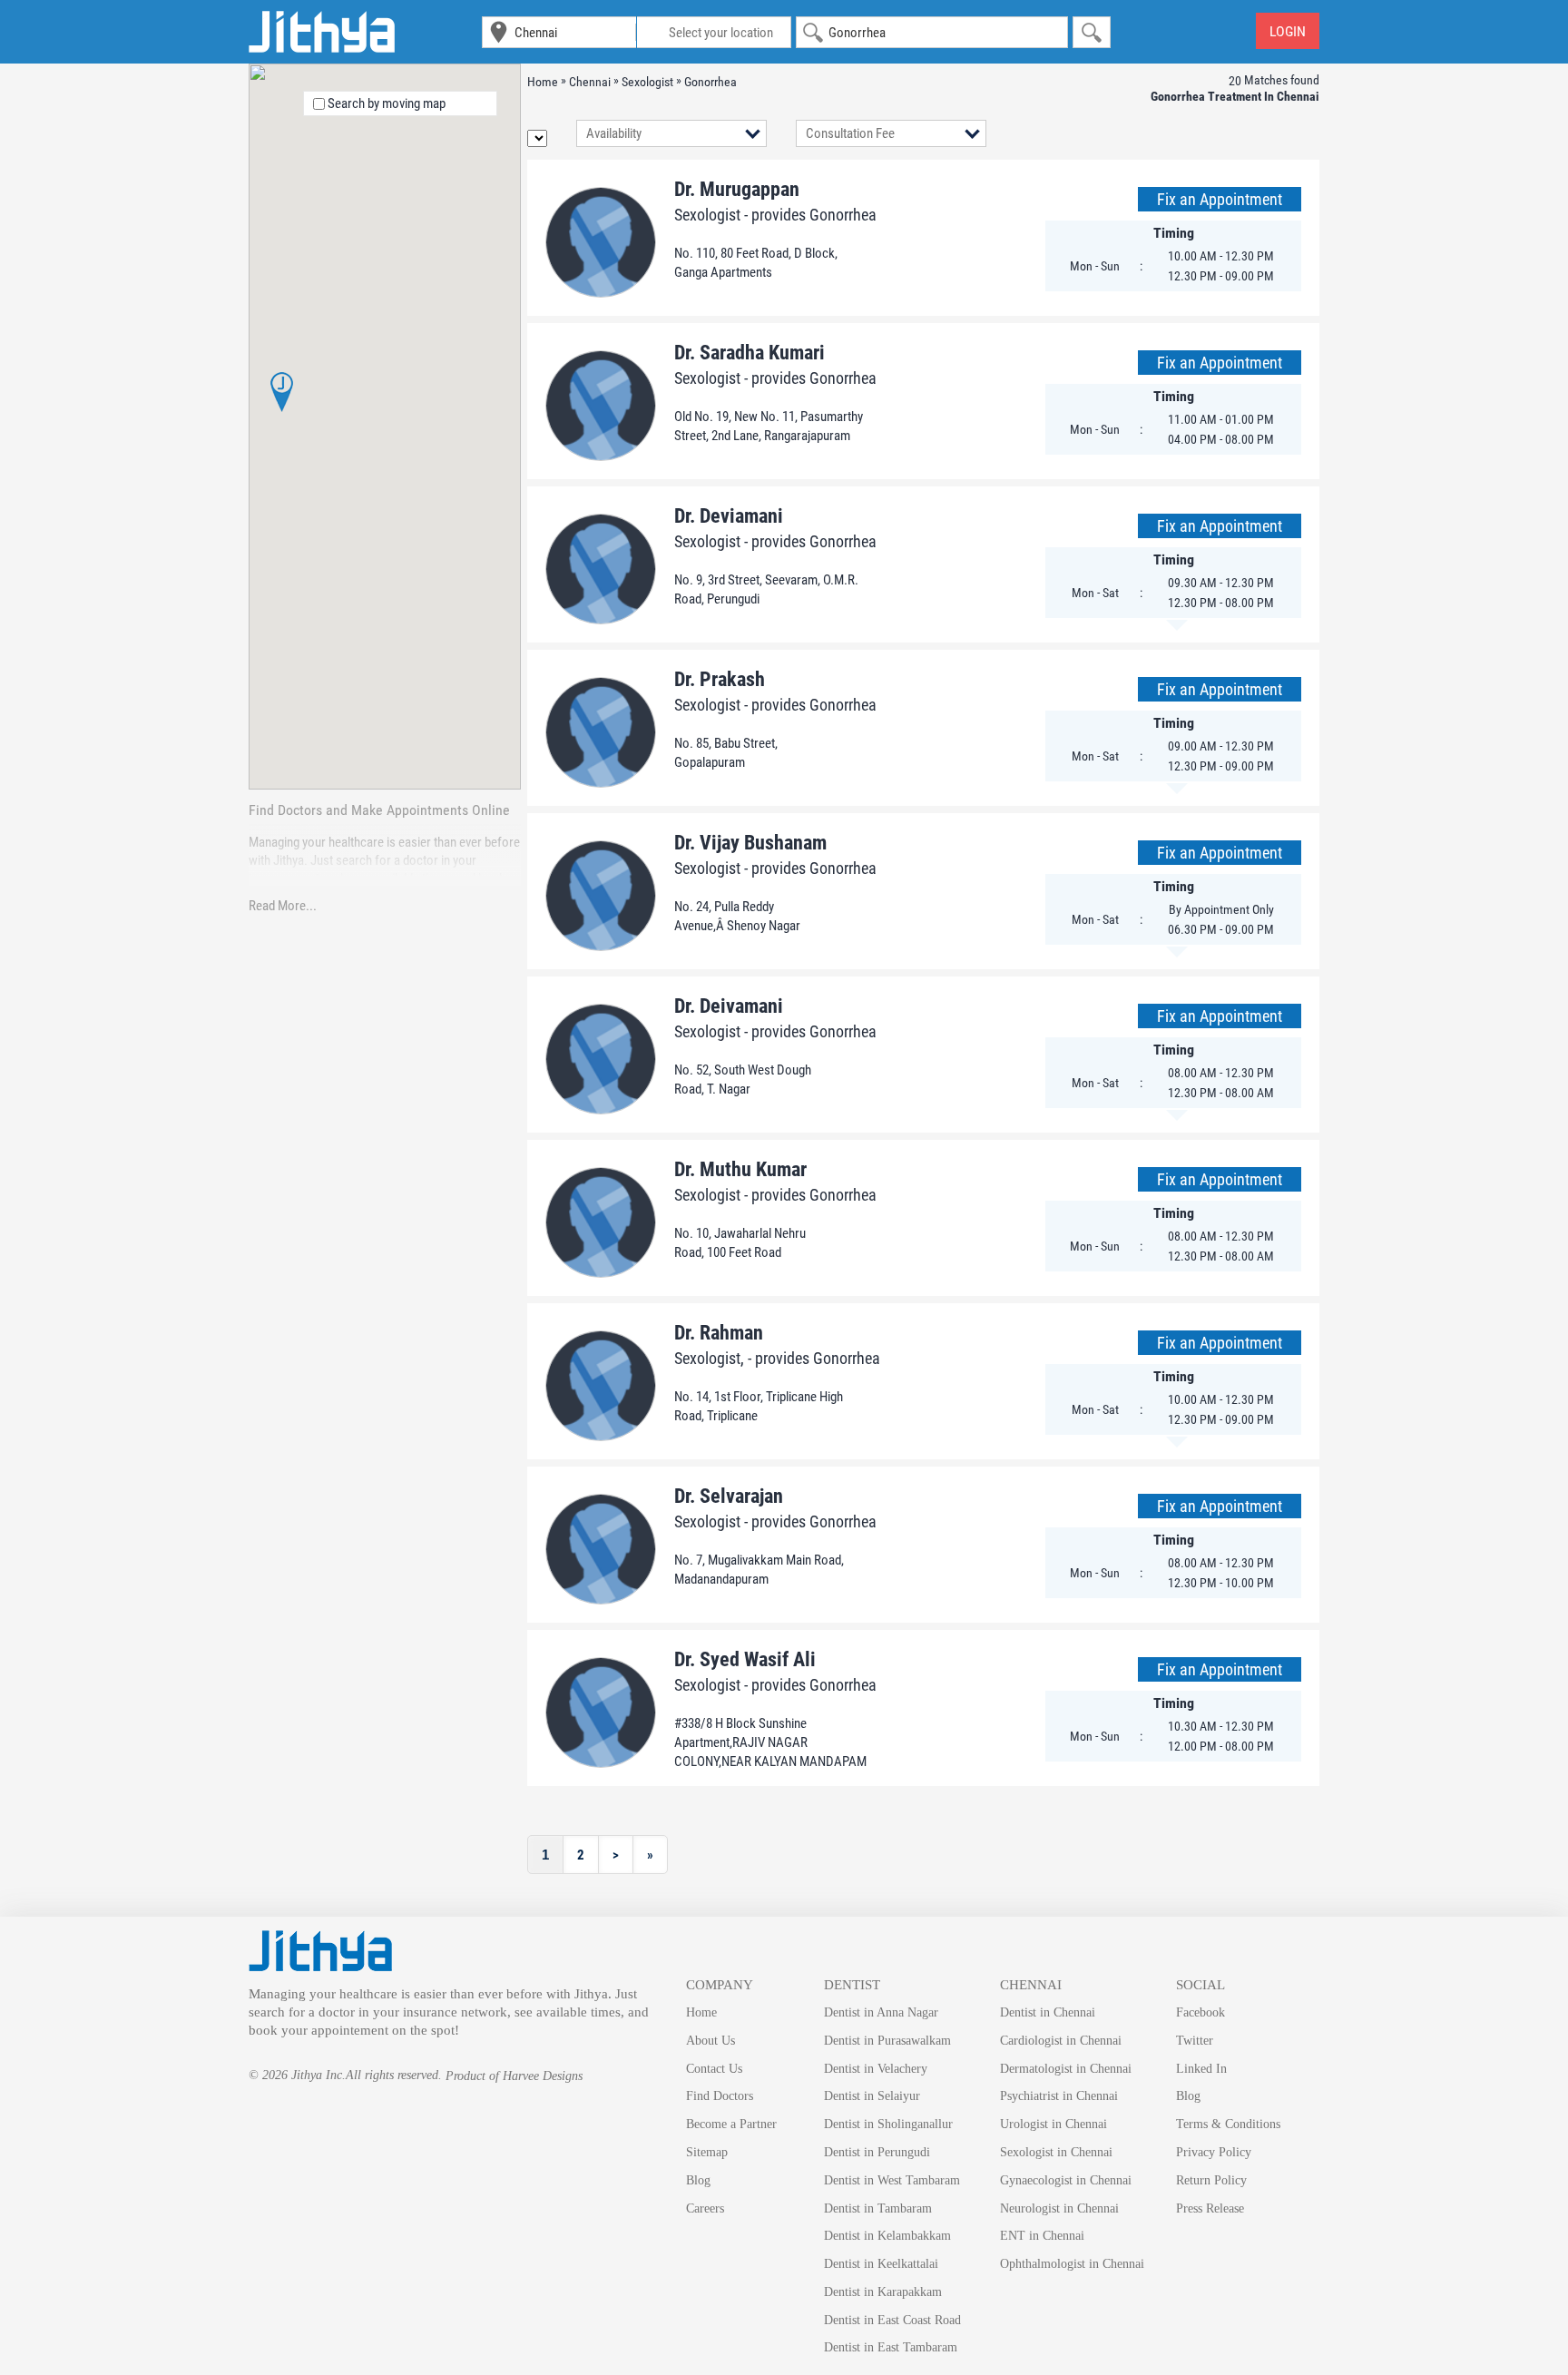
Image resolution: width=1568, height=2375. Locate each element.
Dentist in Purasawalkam (887, 2041)
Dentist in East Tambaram (891, 2347)
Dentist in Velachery (876, 2069)
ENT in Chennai (1042, 2236)
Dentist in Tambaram (878, 2208)
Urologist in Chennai (1053, 2124)
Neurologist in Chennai (1059, 2208)
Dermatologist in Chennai (1066, 2069)
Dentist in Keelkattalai (881, 2264)
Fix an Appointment (1220, 199)
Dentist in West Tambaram (892, 2180)
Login (1288, 31)
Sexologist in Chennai (1056, 2152)
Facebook (1200, 2012)
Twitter (1195, 2041)
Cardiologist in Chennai (1061, 2041)
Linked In (1201, 2069)
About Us (710, 2041)
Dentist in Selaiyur (872, 2096)
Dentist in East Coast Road (892, 2320)
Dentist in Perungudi (877, 2152)
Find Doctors (720, 2096)
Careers (705, 2208)
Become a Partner (731, 2124)
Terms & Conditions (1228, 2124)
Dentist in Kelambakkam (887, 2236)
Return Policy (1211, 2180)
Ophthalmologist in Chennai (1072, 2264)
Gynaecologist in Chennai (1066, 2180)
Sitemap (707, 2152)
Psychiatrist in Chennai (1059, 2096)
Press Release (1210, 2208)
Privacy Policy (1214, 2152)
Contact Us (714, 2069)
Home (701, 2012)
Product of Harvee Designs (514, 2076)
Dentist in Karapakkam (883, 2292)
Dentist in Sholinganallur (888, 2124)
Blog (698, 2180)
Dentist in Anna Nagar (881, 2012)
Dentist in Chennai (1048, 2012)
